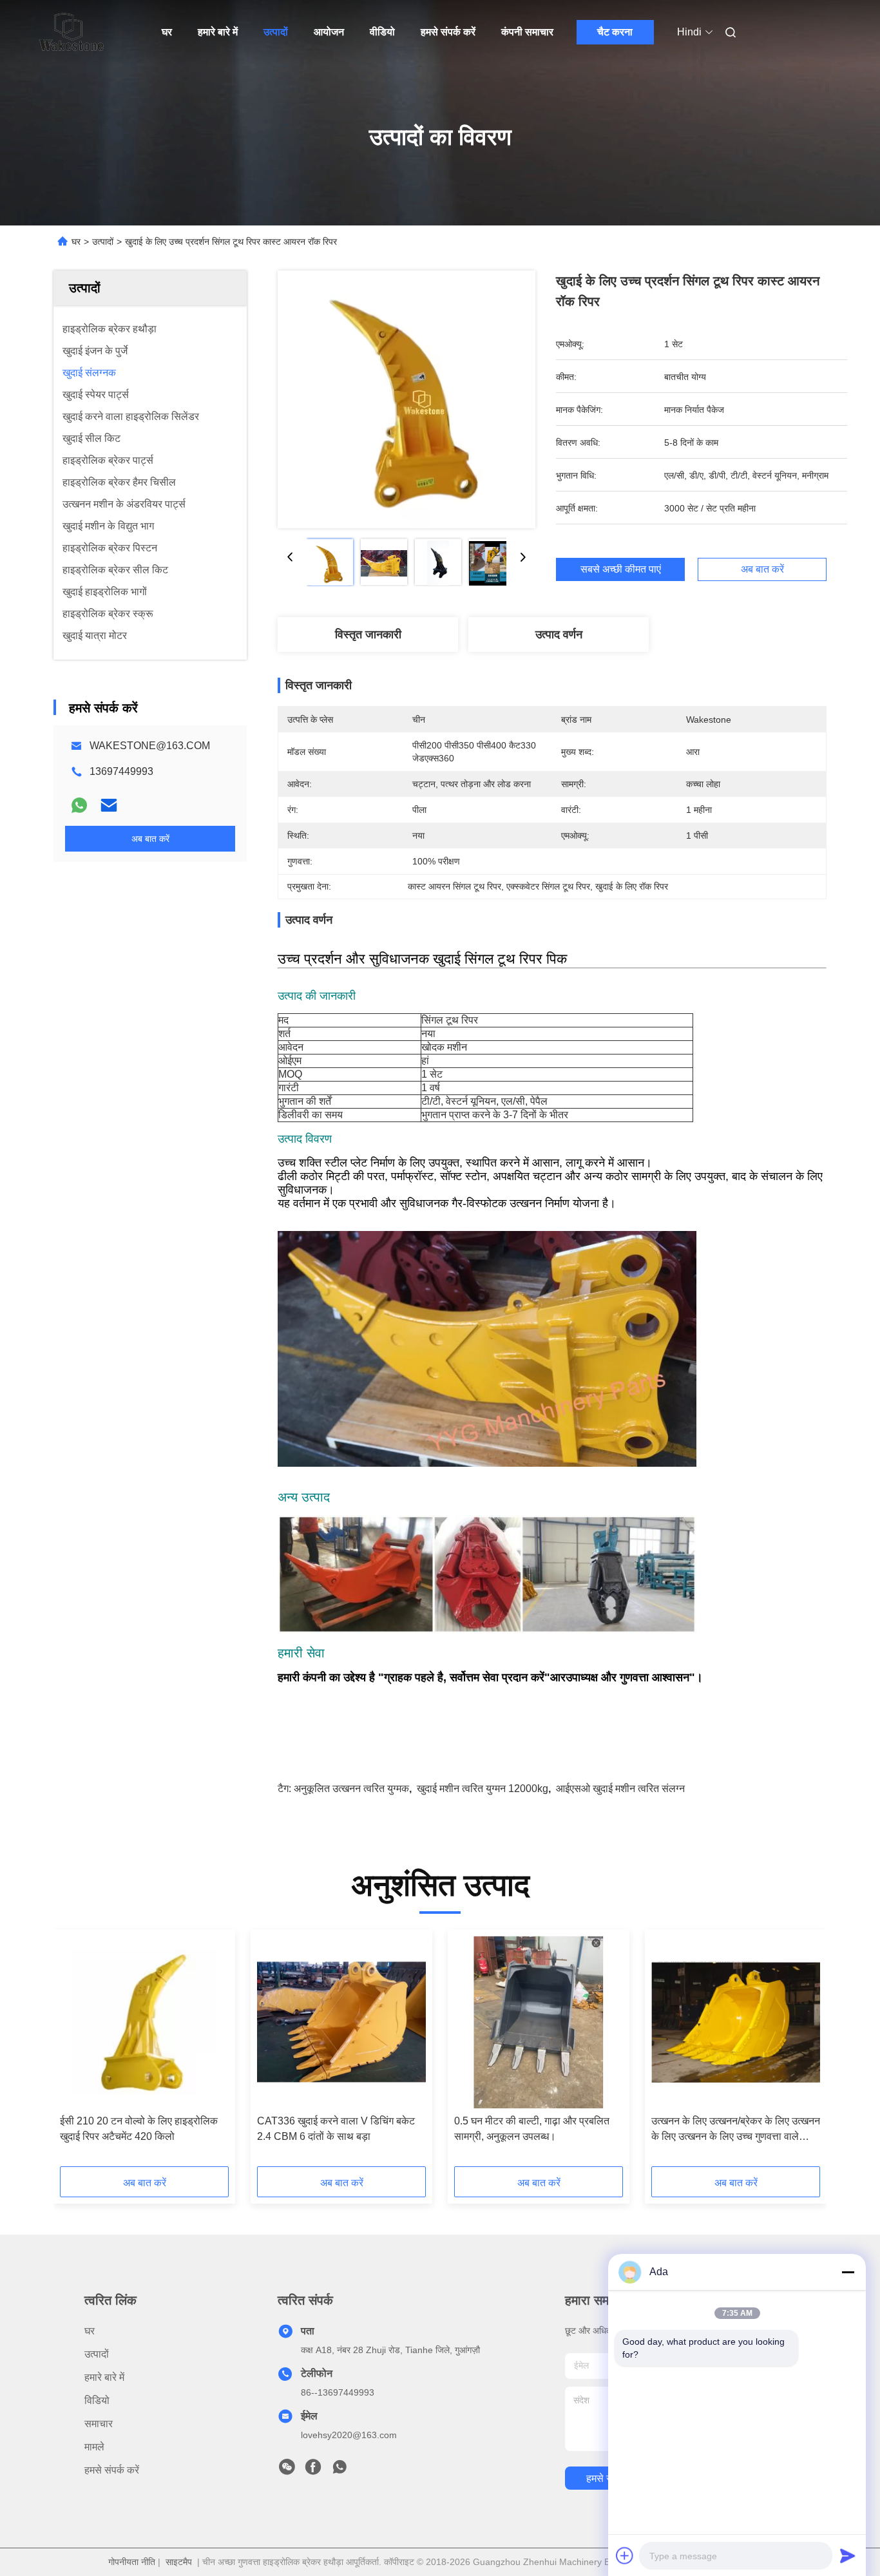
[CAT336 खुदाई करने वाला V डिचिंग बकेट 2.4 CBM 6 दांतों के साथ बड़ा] (341, 2022)
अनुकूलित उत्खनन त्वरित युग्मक (351, 1789)
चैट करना (615, 32)
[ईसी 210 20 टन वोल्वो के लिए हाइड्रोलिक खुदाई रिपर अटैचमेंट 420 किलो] (144, 2022)
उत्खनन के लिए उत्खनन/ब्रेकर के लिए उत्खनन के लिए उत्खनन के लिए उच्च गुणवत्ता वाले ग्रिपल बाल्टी (736, 2130)
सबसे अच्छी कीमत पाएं (621, 569)
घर (167, 32)
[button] (77, 2052)
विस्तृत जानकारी (368, 634)
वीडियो (382, 32)
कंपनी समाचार (527, 32)
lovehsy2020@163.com (349, 2435)
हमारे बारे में (218, 32)
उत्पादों (276, 32)
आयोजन (329, 32)
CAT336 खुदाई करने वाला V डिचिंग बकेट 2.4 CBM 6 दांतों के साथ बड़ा (336, 2129)
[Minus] (848, 2272)
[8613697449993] (340, 2470)
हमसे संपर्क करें (448, 32)
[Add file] (625, 2555)
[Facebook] (313, 2470)
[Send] (848, 2555)
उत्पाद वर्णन (559, 634)
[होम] (72, 32)
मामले (94, 2447)
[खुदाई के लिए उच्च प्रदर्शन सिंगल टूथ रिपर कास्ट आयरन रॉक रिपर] (407, 399)
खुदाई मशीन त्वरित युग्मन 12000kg (483, 1789)
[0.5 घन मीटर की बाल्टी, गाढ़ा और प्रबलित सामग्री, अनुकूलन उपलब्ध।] (539, 2022)
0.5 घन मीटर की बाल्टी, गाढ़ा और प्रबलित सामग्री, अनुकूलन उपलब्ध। (532, 2129)
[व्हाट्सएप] (79, 805)
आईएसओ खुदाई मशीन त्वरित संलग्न (620, 1789)
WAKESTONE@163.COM (150, 746)
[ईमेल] (109, 805)
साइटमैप (179, 2562)
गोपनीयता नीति (132, 2562)
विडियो (97, 2400)
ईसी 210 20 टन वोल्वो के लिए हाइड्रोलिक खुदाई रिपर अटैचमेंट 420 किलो (139, 2129)
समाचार (99, 2424)
